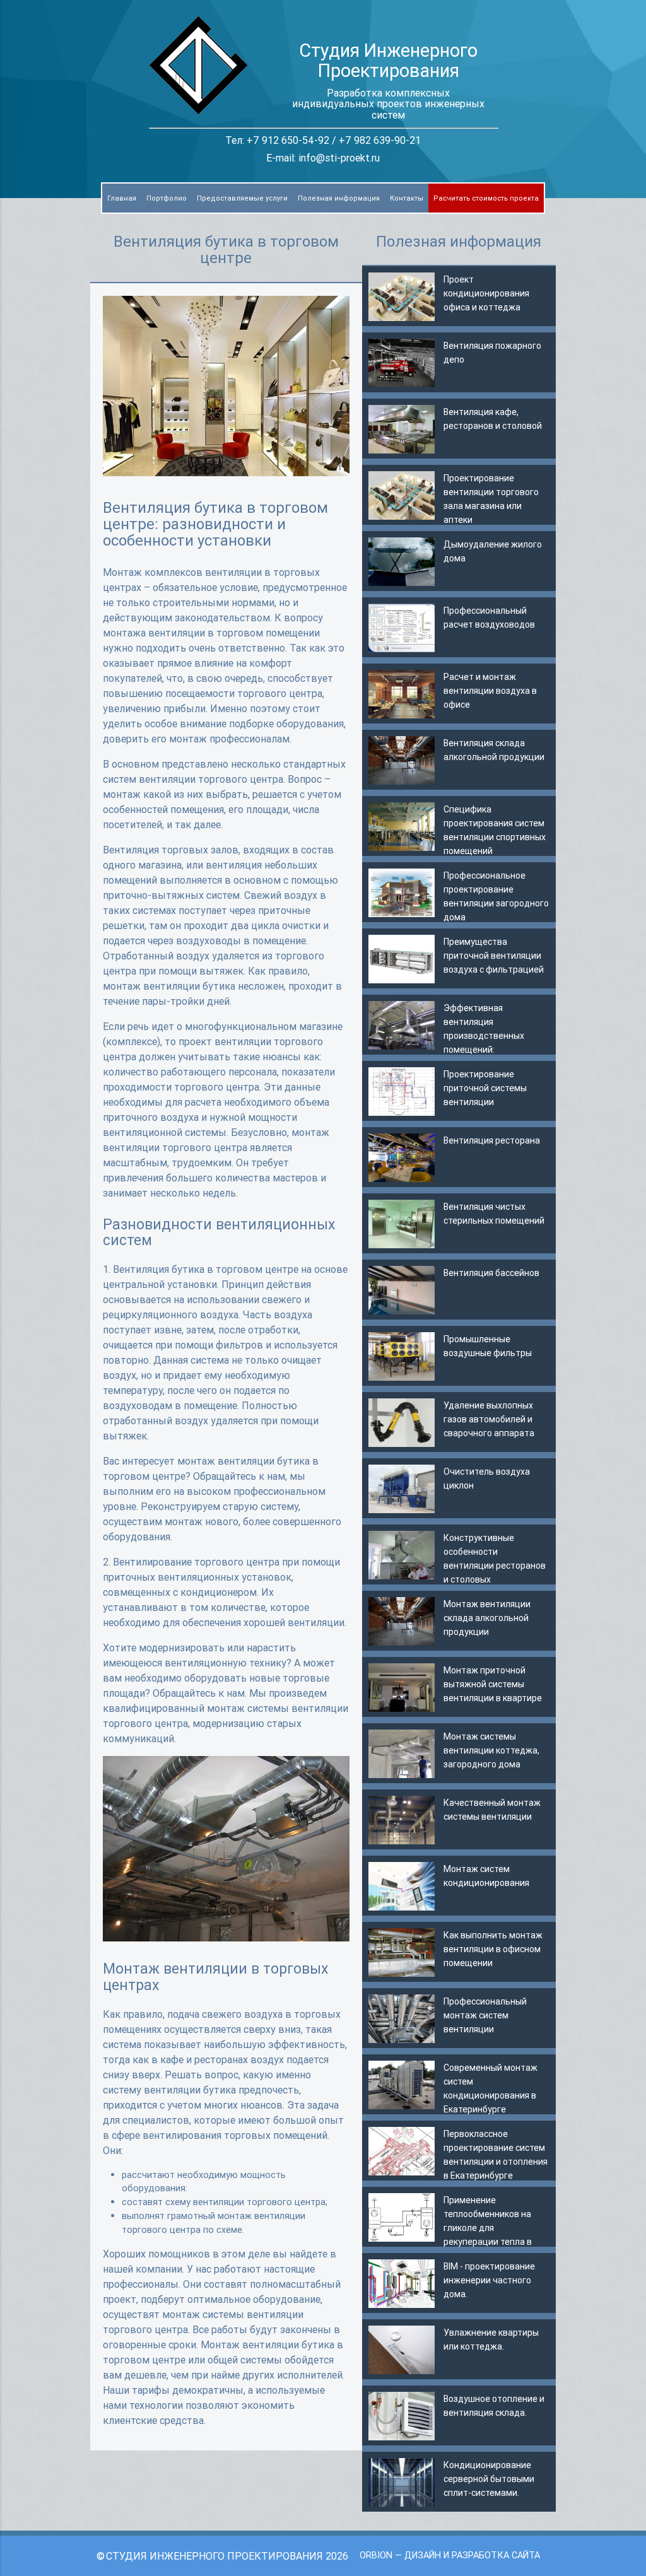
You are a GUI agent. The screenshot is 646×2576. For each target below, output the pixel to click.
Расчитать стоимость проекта (486, 198)
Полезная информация (339, 198)
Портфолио (167, 198)
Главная (122, 198)
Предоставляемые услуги (242, 198)
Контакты (407, 198)
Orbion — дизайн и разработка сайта (450, 2555)
